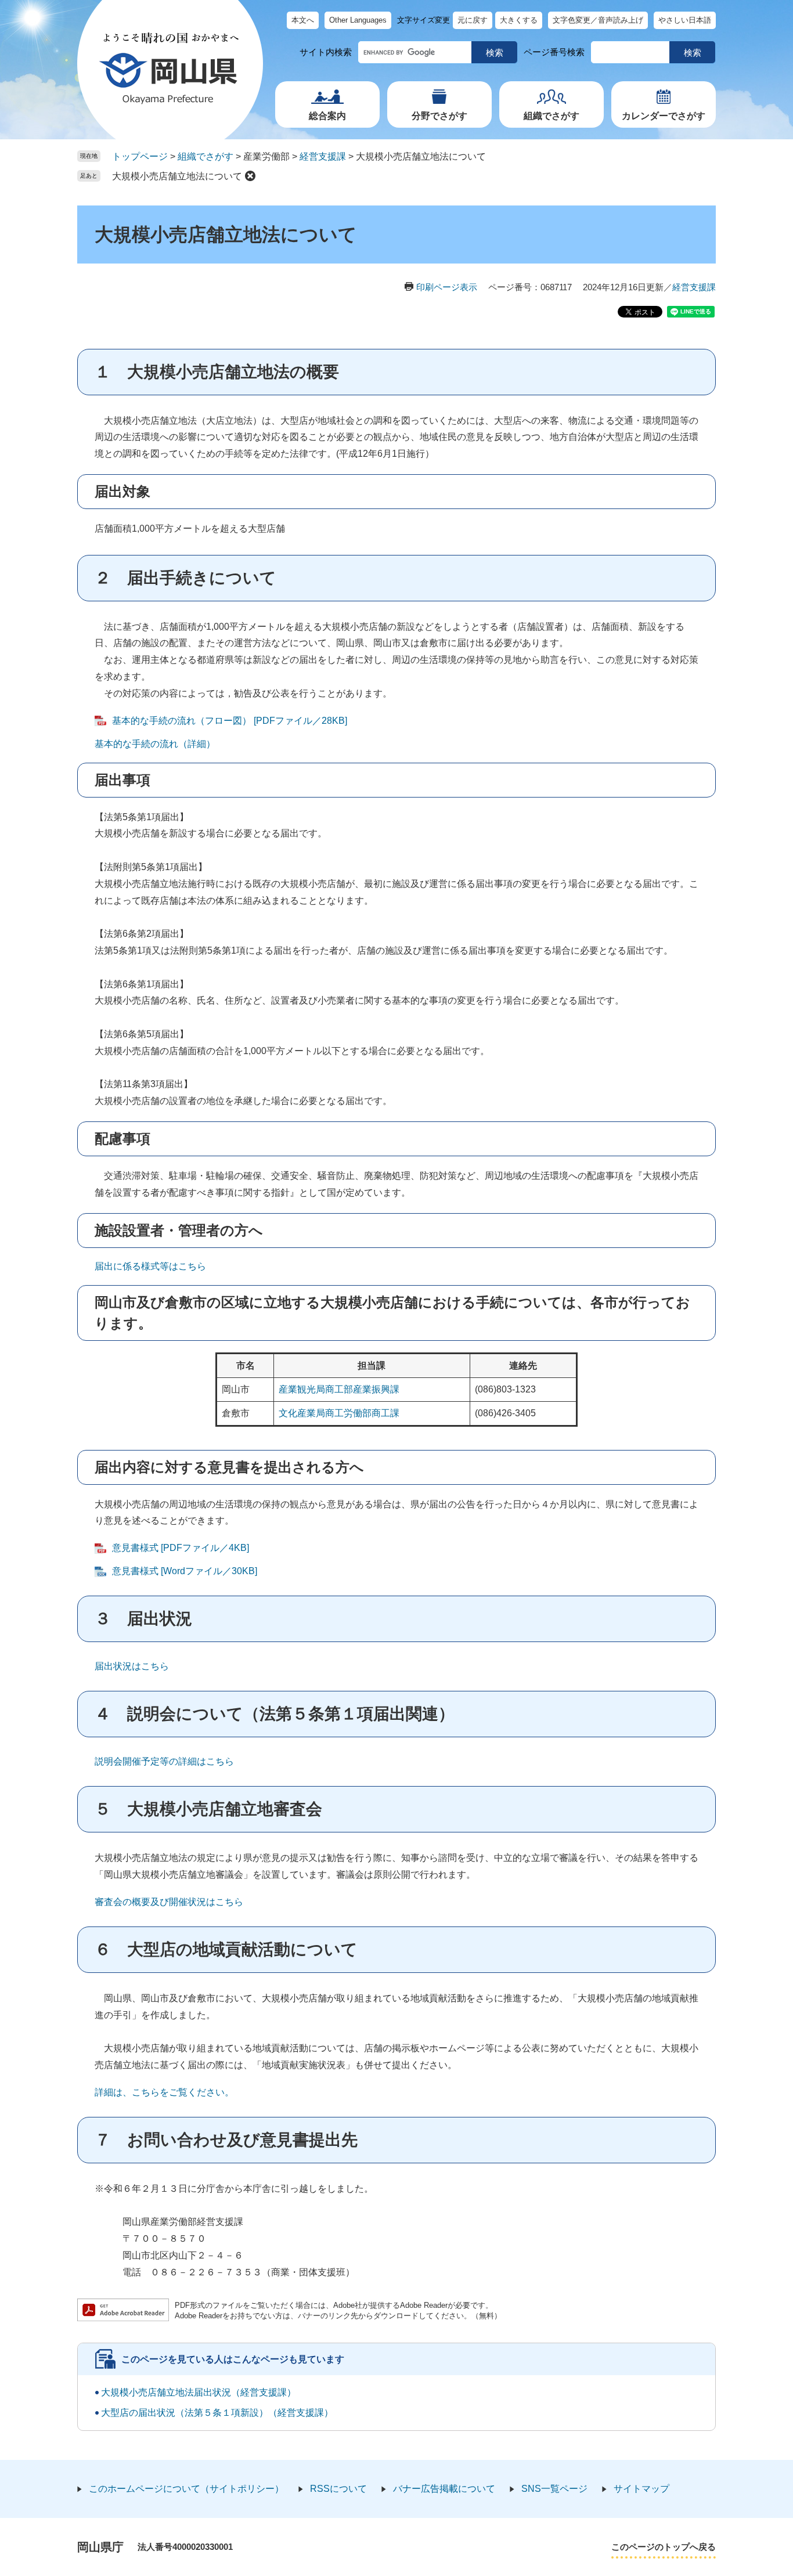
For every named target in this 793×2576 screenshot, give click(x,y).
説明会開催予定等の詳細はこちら (164, 1761)
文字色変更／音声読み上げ (598, 20)
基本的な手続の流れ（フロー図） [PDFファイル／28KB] (230, 721)
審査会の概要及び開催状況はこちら (169, 1902)
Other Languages (358, 20)
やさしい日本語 (685, 20)
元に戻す (473, 20)
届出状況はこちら (132, 1666)
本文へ (303, 20)
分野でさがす (439, 116)
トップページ (140, 156)
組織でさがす (552, 116)
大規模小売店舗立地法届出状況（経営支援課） (199, 2392)
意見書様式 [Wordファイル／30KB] (185, 1571)
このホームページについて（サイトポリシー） (186, 2489)
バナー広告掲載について (444, 2489)
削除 (250, 176)
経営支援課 (323, 156)
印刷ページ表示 (447, 287)
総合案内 (327, 116)
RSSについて (338, 2489)
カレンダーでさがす (664, 116)
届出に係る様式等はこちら (150, 1266)
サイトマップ (641, 2489)
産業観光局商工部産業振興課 (339, 1389)
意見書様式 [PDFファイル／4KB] (181, 1548)
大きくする (519, 20)
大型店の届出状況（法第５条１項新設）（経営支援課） (217, 2413)
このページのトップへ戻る (664, 2547)
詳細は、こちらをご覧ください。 (164, 2092)
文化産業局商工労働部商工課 (339, 1413)
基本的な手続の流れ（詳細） (155, 744)
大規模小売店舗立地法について (177, 176)
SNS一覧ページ (554, 2489)
